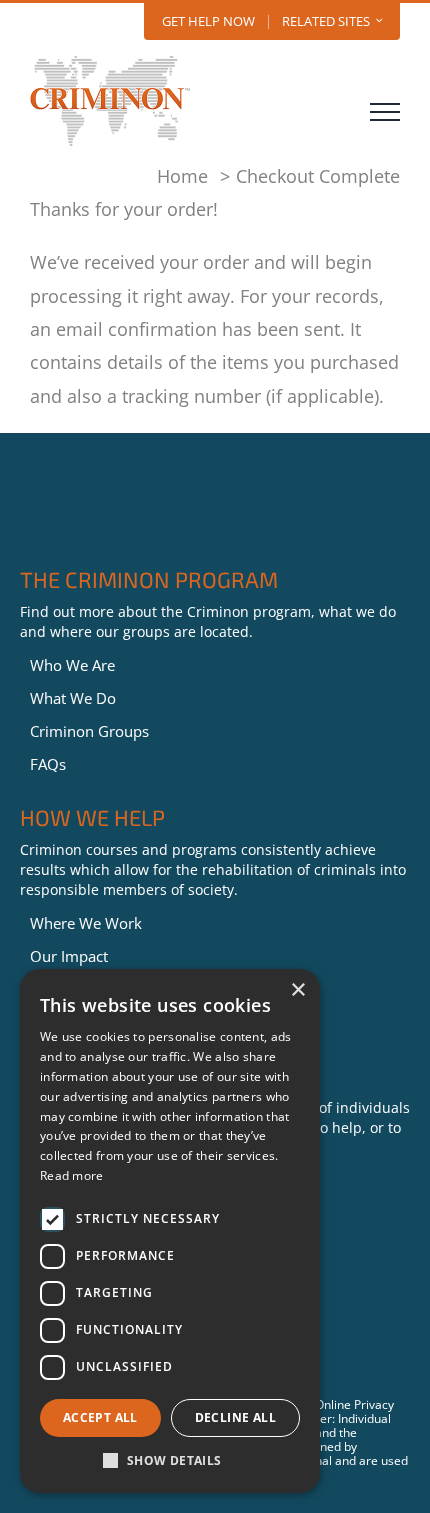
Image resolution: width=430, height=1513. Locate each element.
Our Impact (69, 956)
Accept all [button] (100, 1417)
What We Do (73, 698)
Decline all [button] (235, 1417)
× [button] (297, 990)
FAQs (48, 764)
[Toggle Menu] (385, 112)
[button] (170, 1461)
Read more (72, 1175)
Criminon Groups (89, 731)
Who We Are (72, 665)
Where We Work (86, 923)
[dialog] (170, 1231)
